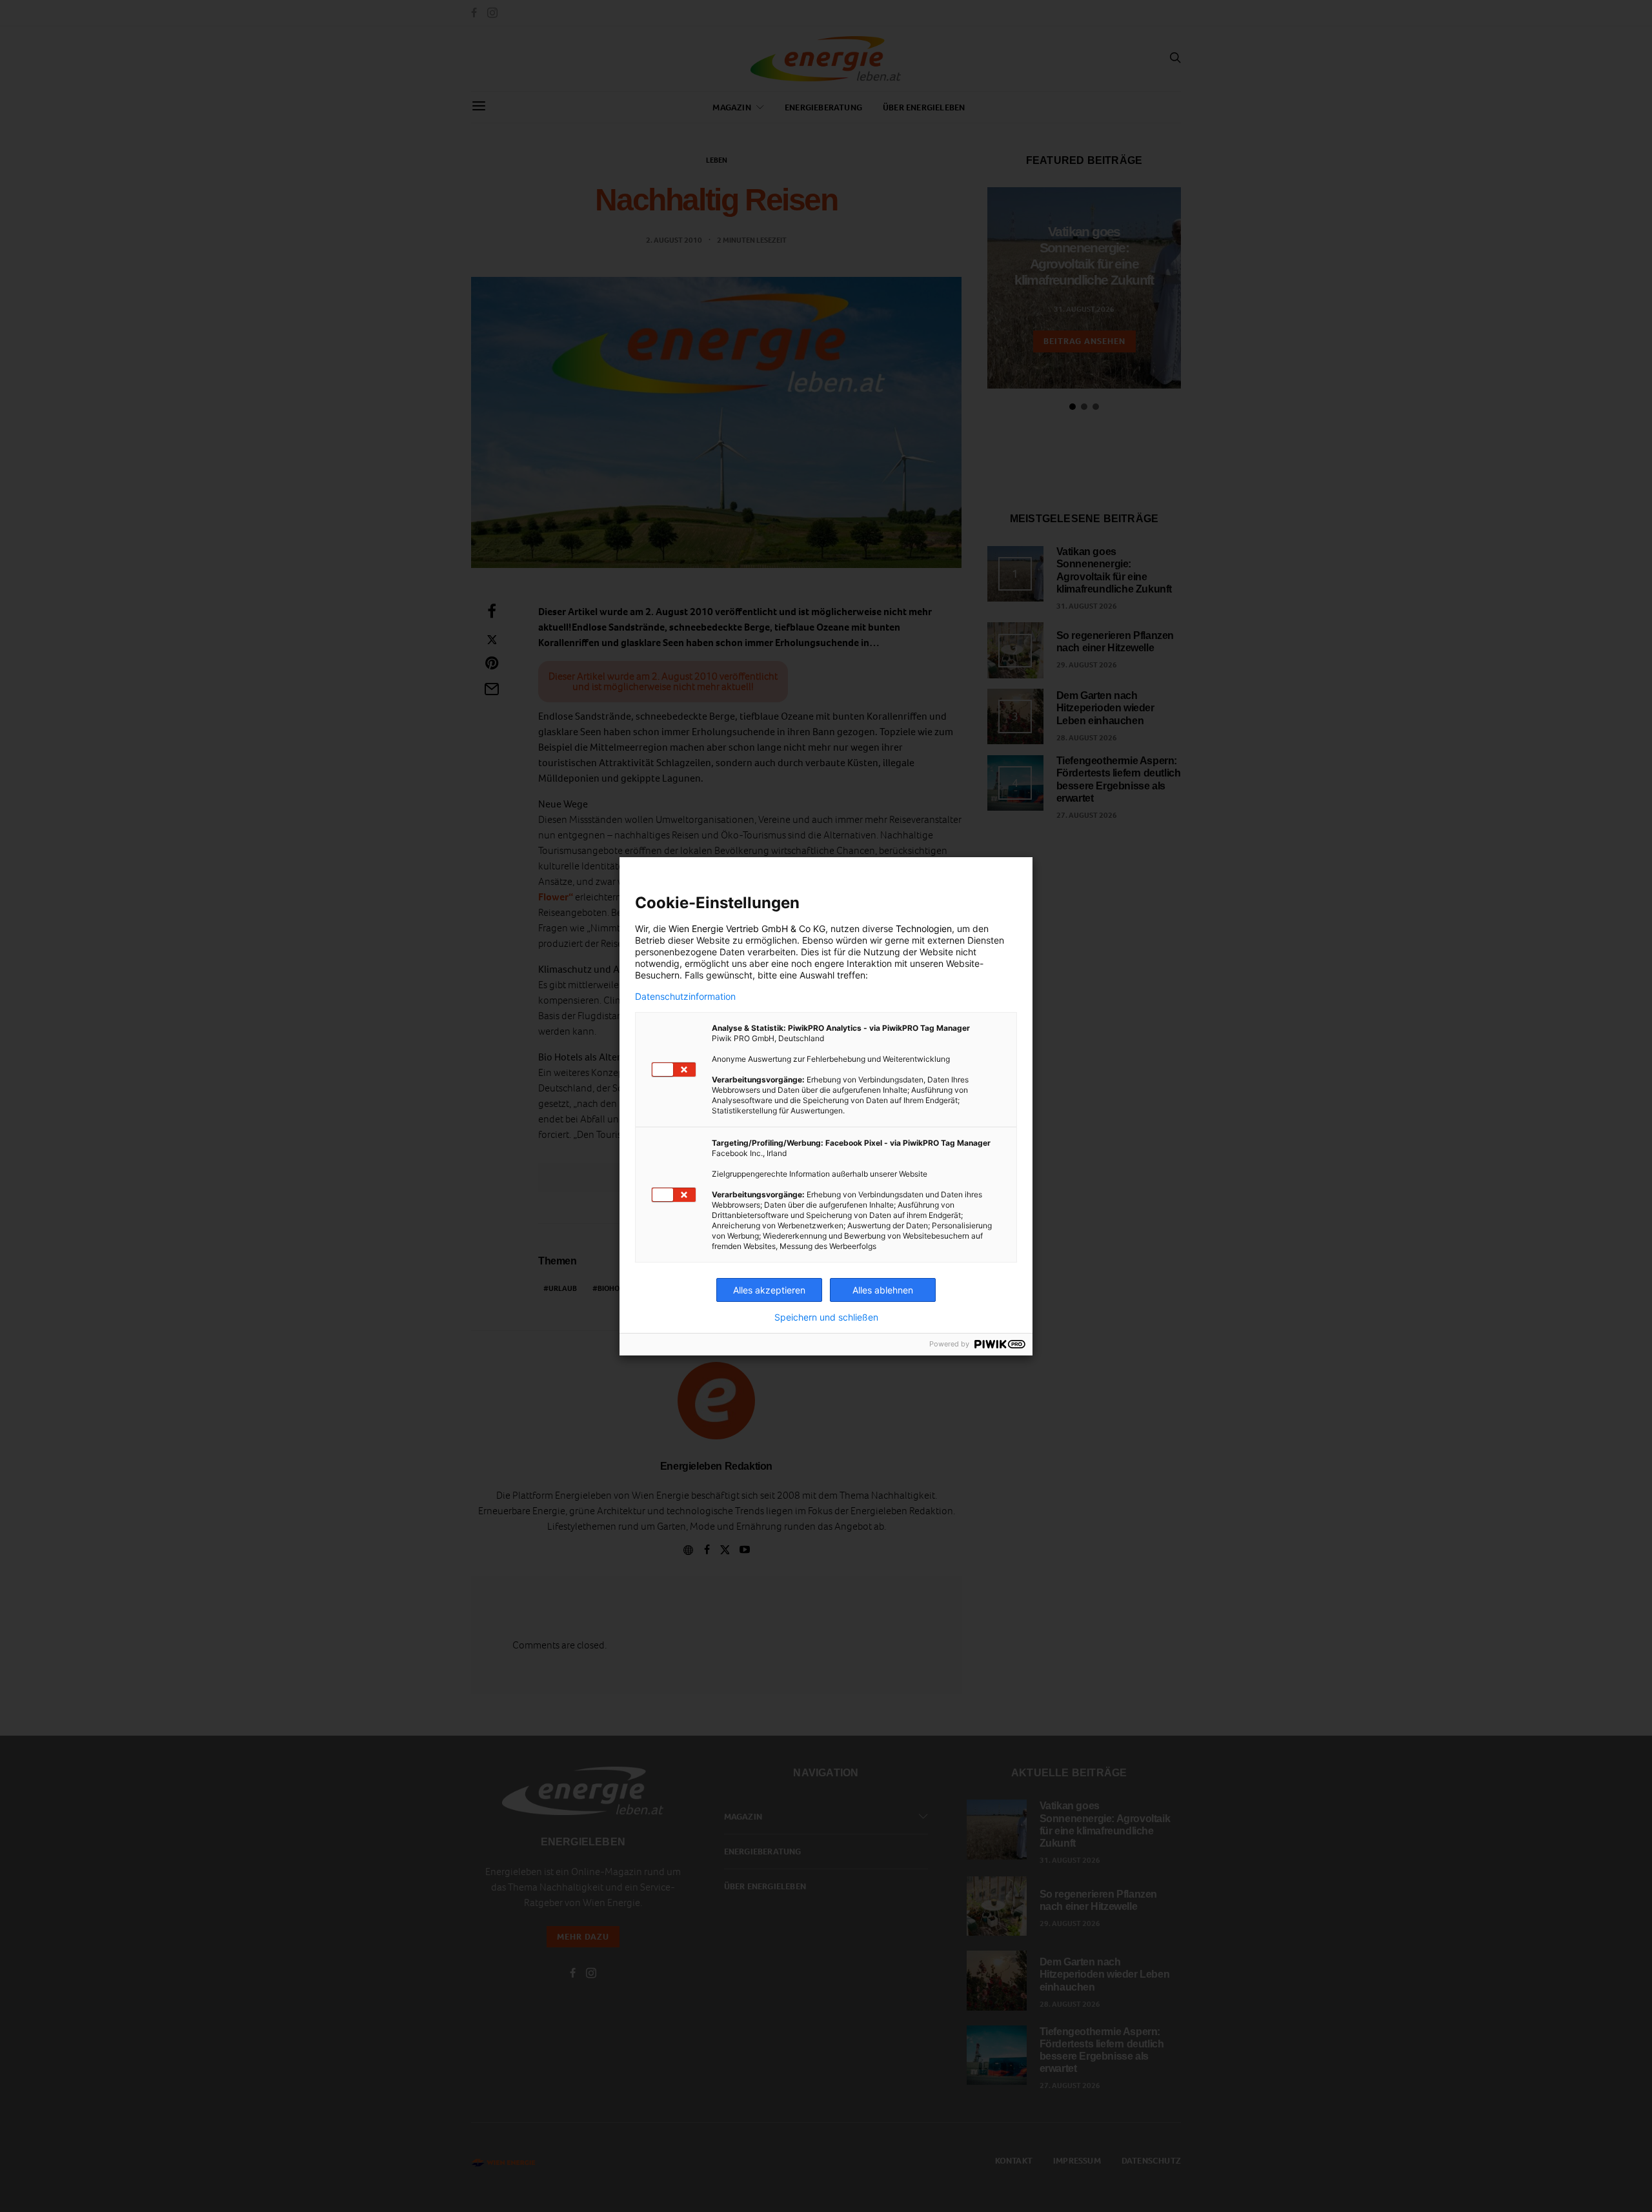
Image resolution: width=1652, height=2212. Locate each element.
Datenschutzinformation (685, 997)
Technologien (924, 928)
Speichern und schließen (826, 1317)
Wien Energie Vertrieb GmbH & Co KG (747, 928)
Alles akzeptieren (769, 1290)
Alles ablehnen (883, 1290)
